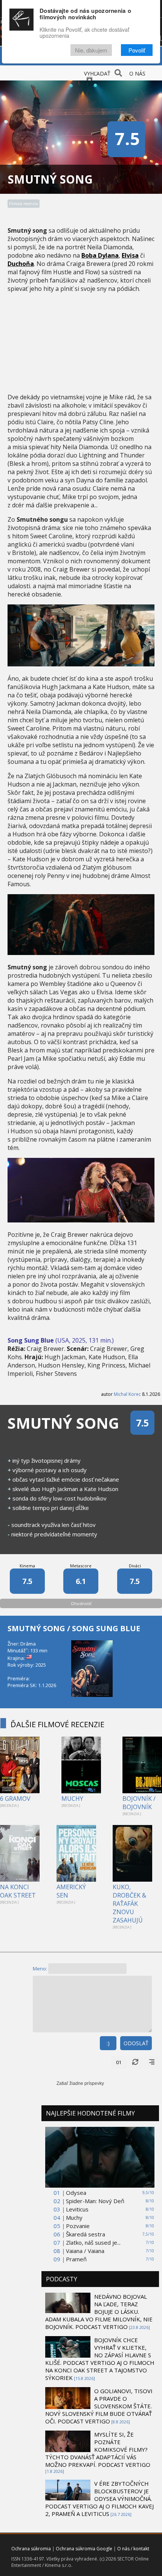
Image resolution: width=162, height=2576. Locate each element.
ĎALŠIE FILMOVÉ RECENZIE (57, 1724)
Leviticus (77, 2209)
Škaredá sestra (86, 2234)
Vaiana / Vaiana (85, 2251)
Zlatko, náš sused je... (93, 2242)
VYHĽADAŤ (97, 73)
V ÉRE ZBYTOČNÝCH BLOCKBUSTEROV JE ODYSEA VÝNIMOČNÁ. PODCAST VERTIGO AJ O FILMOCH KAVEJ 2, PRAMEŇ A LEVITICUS (99, 2499)
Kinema (27, 1566)
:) (108, 2043)
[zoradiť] (152, 2062)
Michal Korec (127, 1394)
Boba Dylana (100, 255)
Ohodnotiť (81, 1603)
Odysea (76, 2193)
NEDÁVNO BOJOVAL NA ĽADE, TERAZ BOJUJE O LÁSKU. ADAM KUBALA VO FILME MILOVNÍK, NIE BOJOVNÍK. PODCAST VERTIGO (99, 2312)
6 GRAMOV (15, 1799)
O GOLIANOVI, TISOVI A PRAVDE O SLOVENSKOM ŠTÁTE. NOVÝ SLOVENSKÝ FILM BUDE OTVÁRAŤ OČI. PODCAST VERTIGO (99, 2406)
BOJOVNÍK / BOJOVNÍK (139, 1803)
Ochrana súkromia (31, 2549)
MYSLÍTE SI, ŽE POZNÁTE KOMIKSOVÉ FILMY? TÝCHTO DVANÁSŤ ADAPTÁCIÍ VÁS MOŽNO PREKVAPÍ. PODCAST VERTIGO (98, 2449)
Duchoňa (21, 264)
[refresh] (135, 2062)
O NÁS (137, 73)
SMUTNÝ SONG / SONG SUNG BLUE (74, 1628)
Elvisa (130, 255)
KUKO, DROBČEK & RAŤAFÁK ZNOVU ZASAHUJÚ (129, 1904)
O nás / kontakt (133, 2549)
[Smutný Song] (81, 664)
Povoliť (137, 50)
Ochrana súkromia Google (84, 2549)
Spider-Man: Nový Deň (95, 2201)
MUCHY (72, 1799)
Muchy (74, 2217)
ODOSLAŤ (136, 2043)
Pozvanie (78, 2226)
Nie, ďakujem (91, 50)
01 (119, 2062)
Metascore (81, 1566)
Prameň (76, 2259)
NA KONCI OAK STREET (18, 1891)
